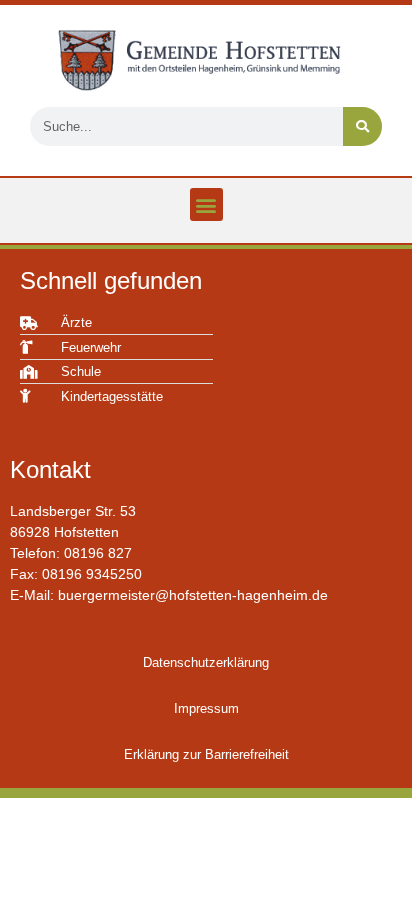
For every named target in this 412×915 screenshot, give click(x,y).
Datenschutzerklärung (206, 662)
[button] (206, 204)
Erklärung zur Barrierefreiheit (206, 754)
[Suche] (362, 126)
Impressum (206, 708)
